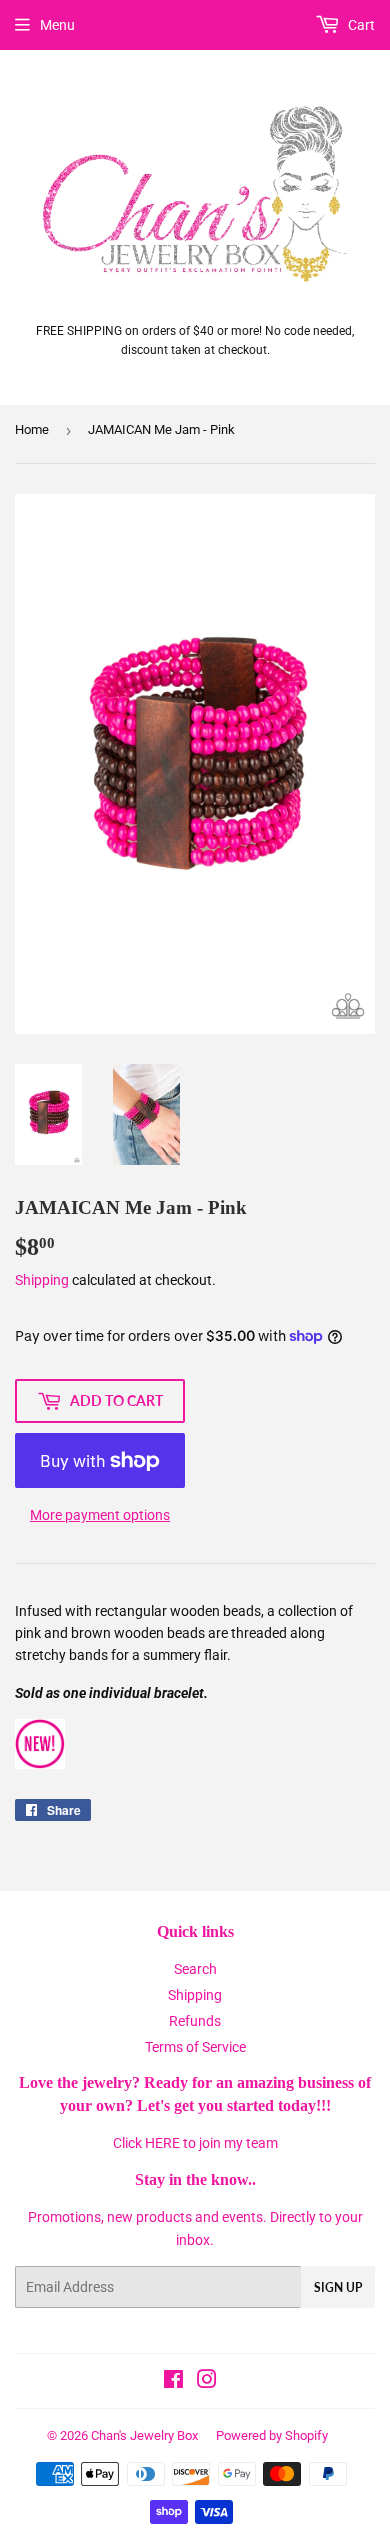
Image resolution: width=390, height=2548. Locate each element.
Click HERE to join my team (195, 2143)
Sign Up (338, 2287)
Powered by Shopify (272, 2435)
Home (32, 429)
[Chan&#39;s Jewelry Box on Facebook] (173, 2382)
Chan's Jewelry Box (144, 2435)
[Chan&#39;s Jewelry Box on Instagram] (207, 2382)
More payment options (100, 1515)
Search (195, 1969)
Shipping (42, 1280)
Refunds (195, 2021)
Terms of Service (195, 2047)
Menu (57, 25)
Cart (360, 25)
